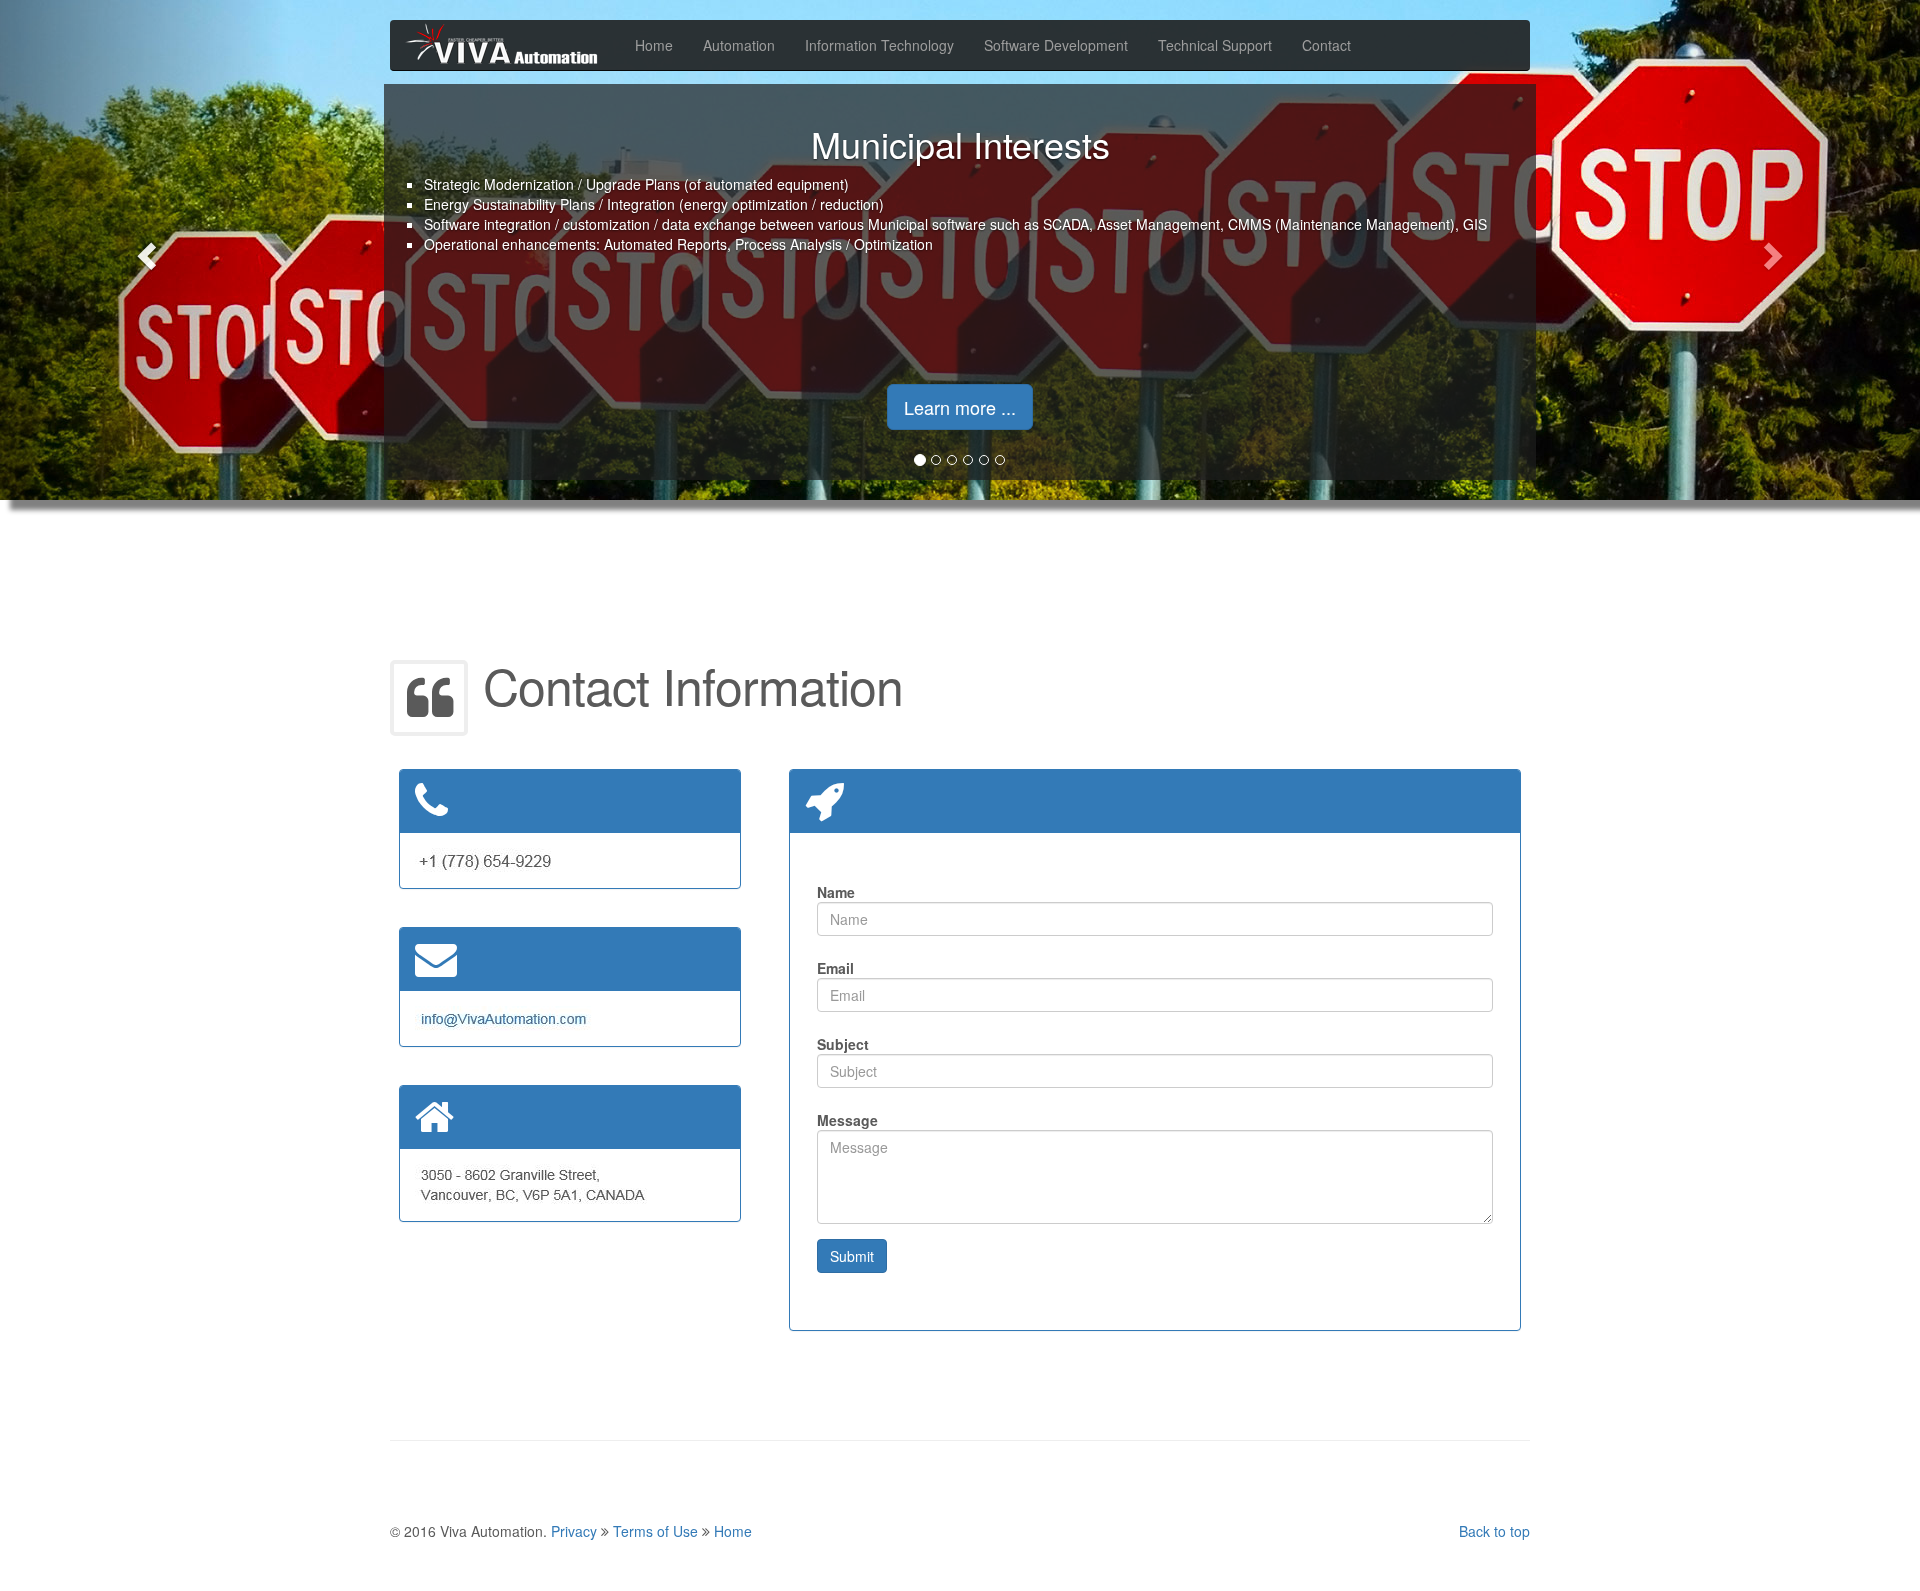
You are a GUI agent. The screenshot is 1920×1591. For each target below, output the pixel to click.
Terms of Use (655, 1531)
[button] (144, 250)
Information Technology (879, 45)
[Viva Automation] (505, 45)
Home (654, 45)
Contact (1326, 45)
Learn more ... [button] (960, 407)
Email (835, 968)
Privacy (574, 1531)
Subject (843, 1044)
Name (836, 892)
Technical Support (1215, 45)
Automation (739, 45)
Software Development (1056, 45)
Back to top (1494, 1531)
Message (847, 1120)
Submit (852, 1256)
